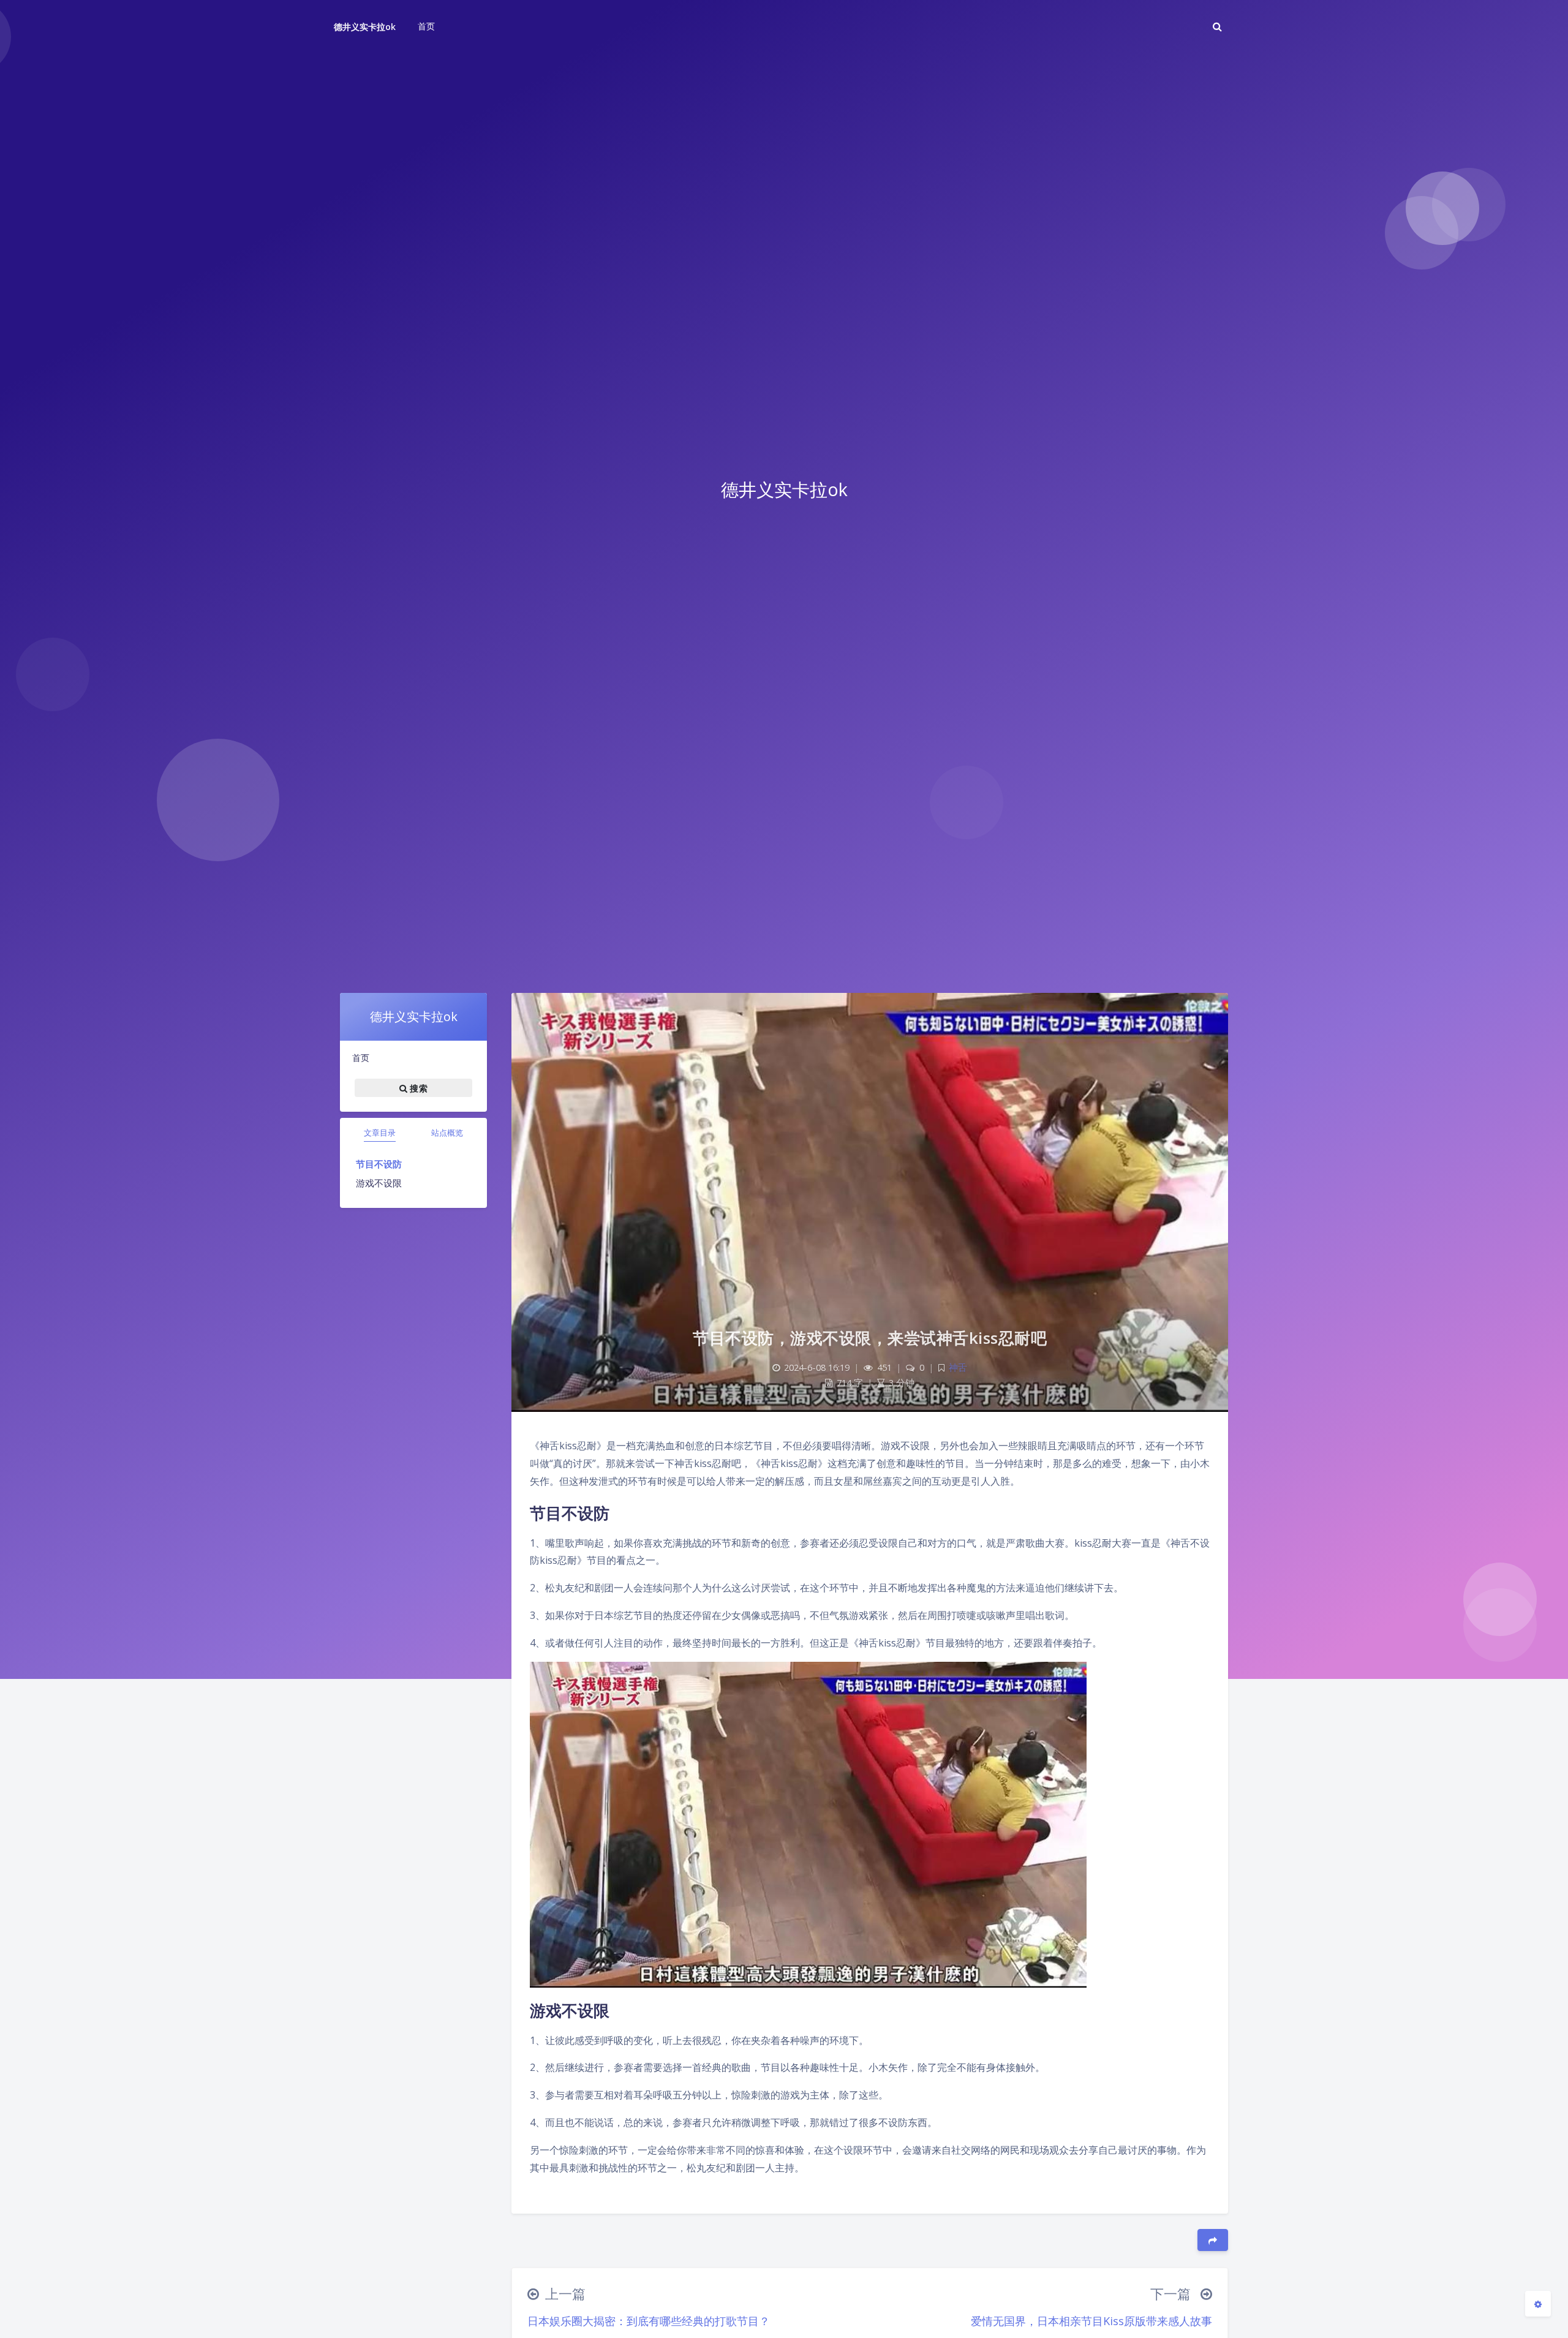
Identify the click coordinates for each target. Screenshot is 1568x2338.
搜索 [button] (417, 1088)
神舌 (958, 1367)
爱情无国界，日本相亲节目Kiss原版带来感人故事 (1091, 2321)
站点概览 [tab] (447, 1133)
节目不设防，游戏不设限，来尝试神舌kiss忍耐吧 (870, 1338)
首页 (361, 1058)
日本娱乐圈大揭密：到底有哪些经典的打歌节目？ (649, 2321)
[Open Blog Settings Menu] (1538, 2304)
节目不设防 (379, 1164)
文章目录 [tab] (380, 1133)
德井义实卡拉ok (365, 27)
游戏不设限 (379, 1183)
